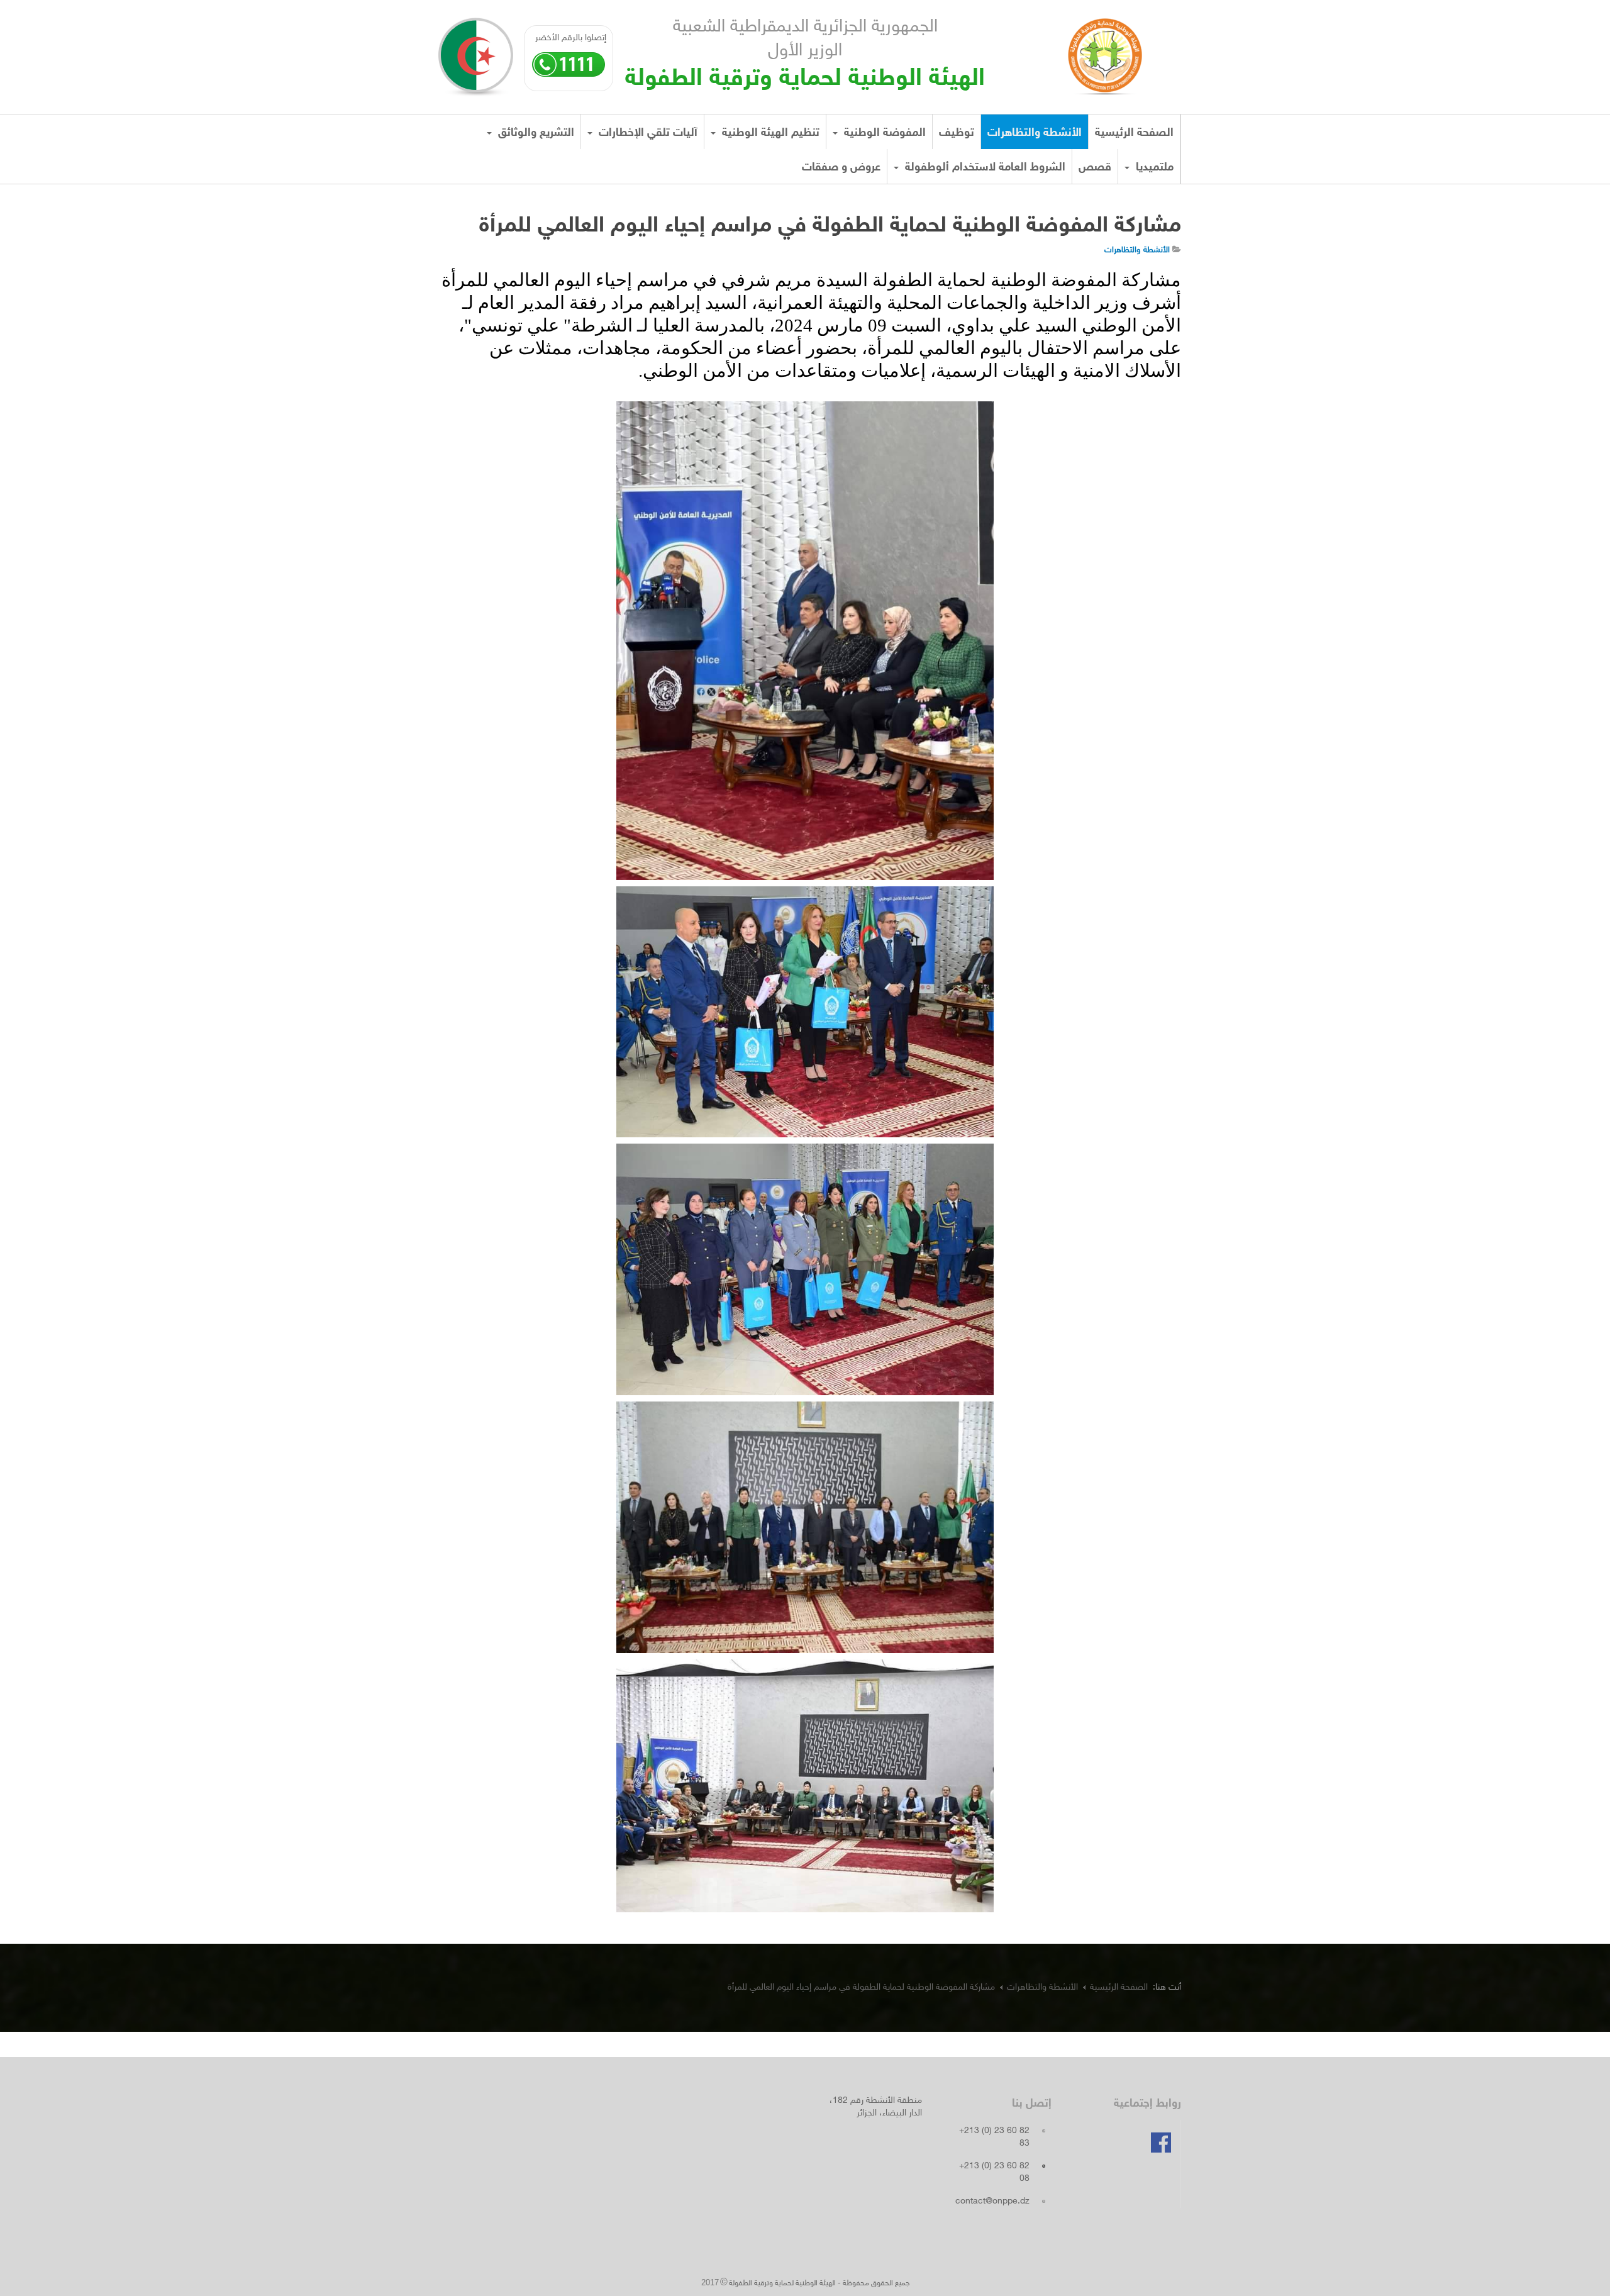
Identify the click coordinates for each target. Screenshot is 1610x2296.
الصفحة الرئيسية (1134, 133)
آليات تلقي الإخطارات (647, 133)
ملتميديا (1153, 168)
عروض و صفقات (841, 168)
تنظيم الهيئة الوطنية (769, 133)
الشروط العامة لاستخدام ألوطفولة (984, 168)
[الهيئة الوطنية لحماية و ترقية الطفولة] (1105, 52)
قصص (1095, 168)
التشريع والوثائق (535, 133)
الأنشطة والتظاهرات (1035, 133)
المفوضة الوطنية (883, 133)
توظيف (957, 133)
